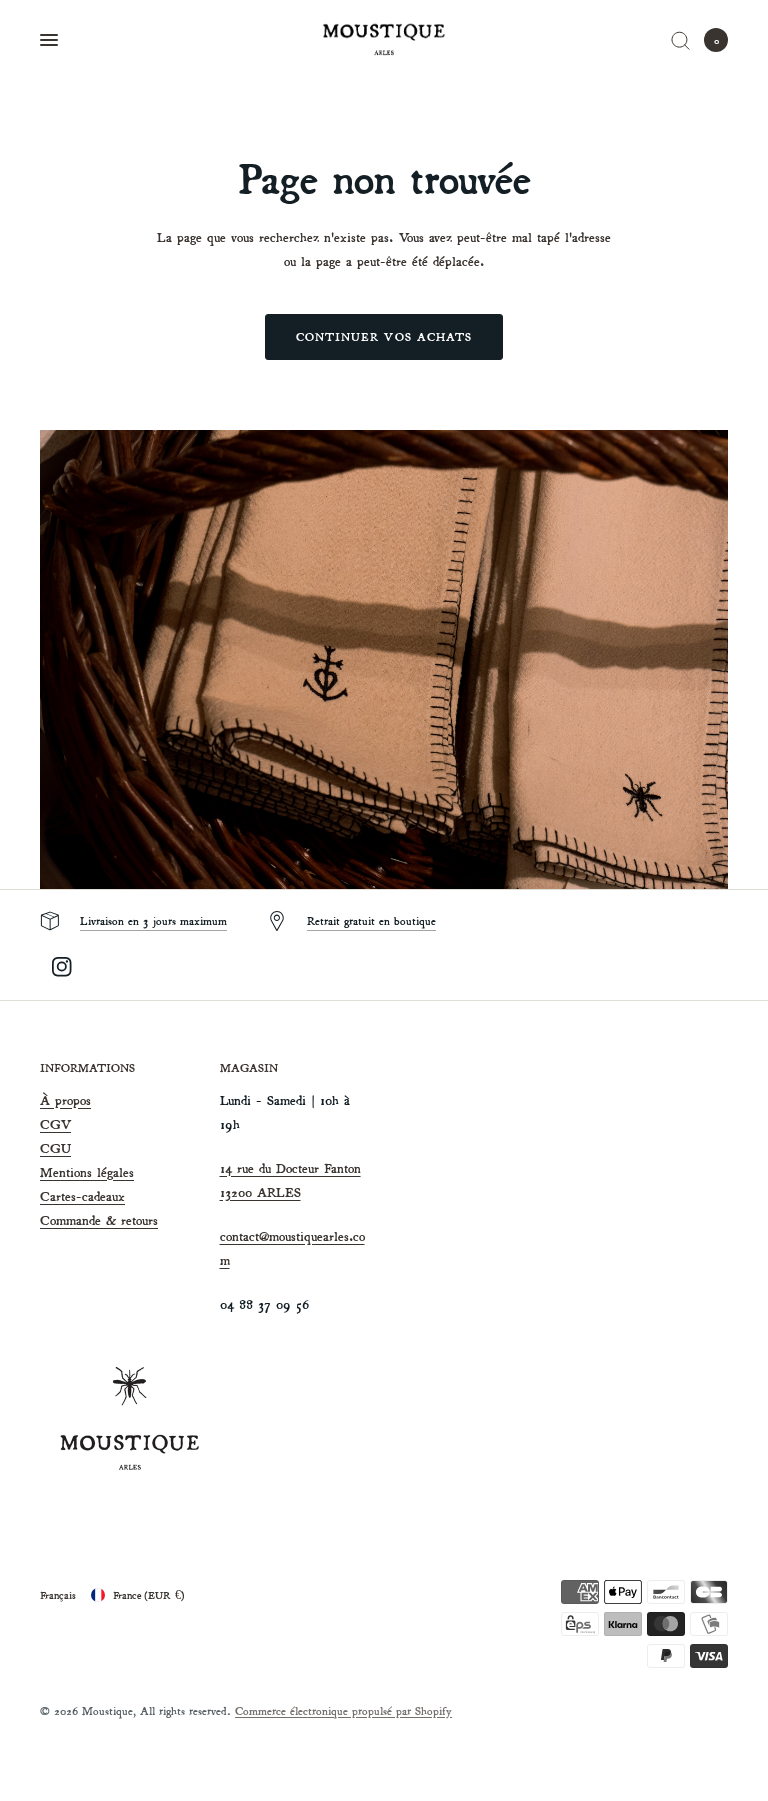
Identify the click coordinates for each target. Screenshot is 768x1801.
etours (142, 1220)
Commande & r (83, 1220)
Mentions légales (87, 1172)
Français (58, 1595)
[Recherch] (680, 40)
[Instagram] (62, 967)
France (149, 1595)
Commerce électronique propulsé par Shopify (343, 1710)
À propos (65, 1100)
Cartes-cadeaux (82, 1196)
